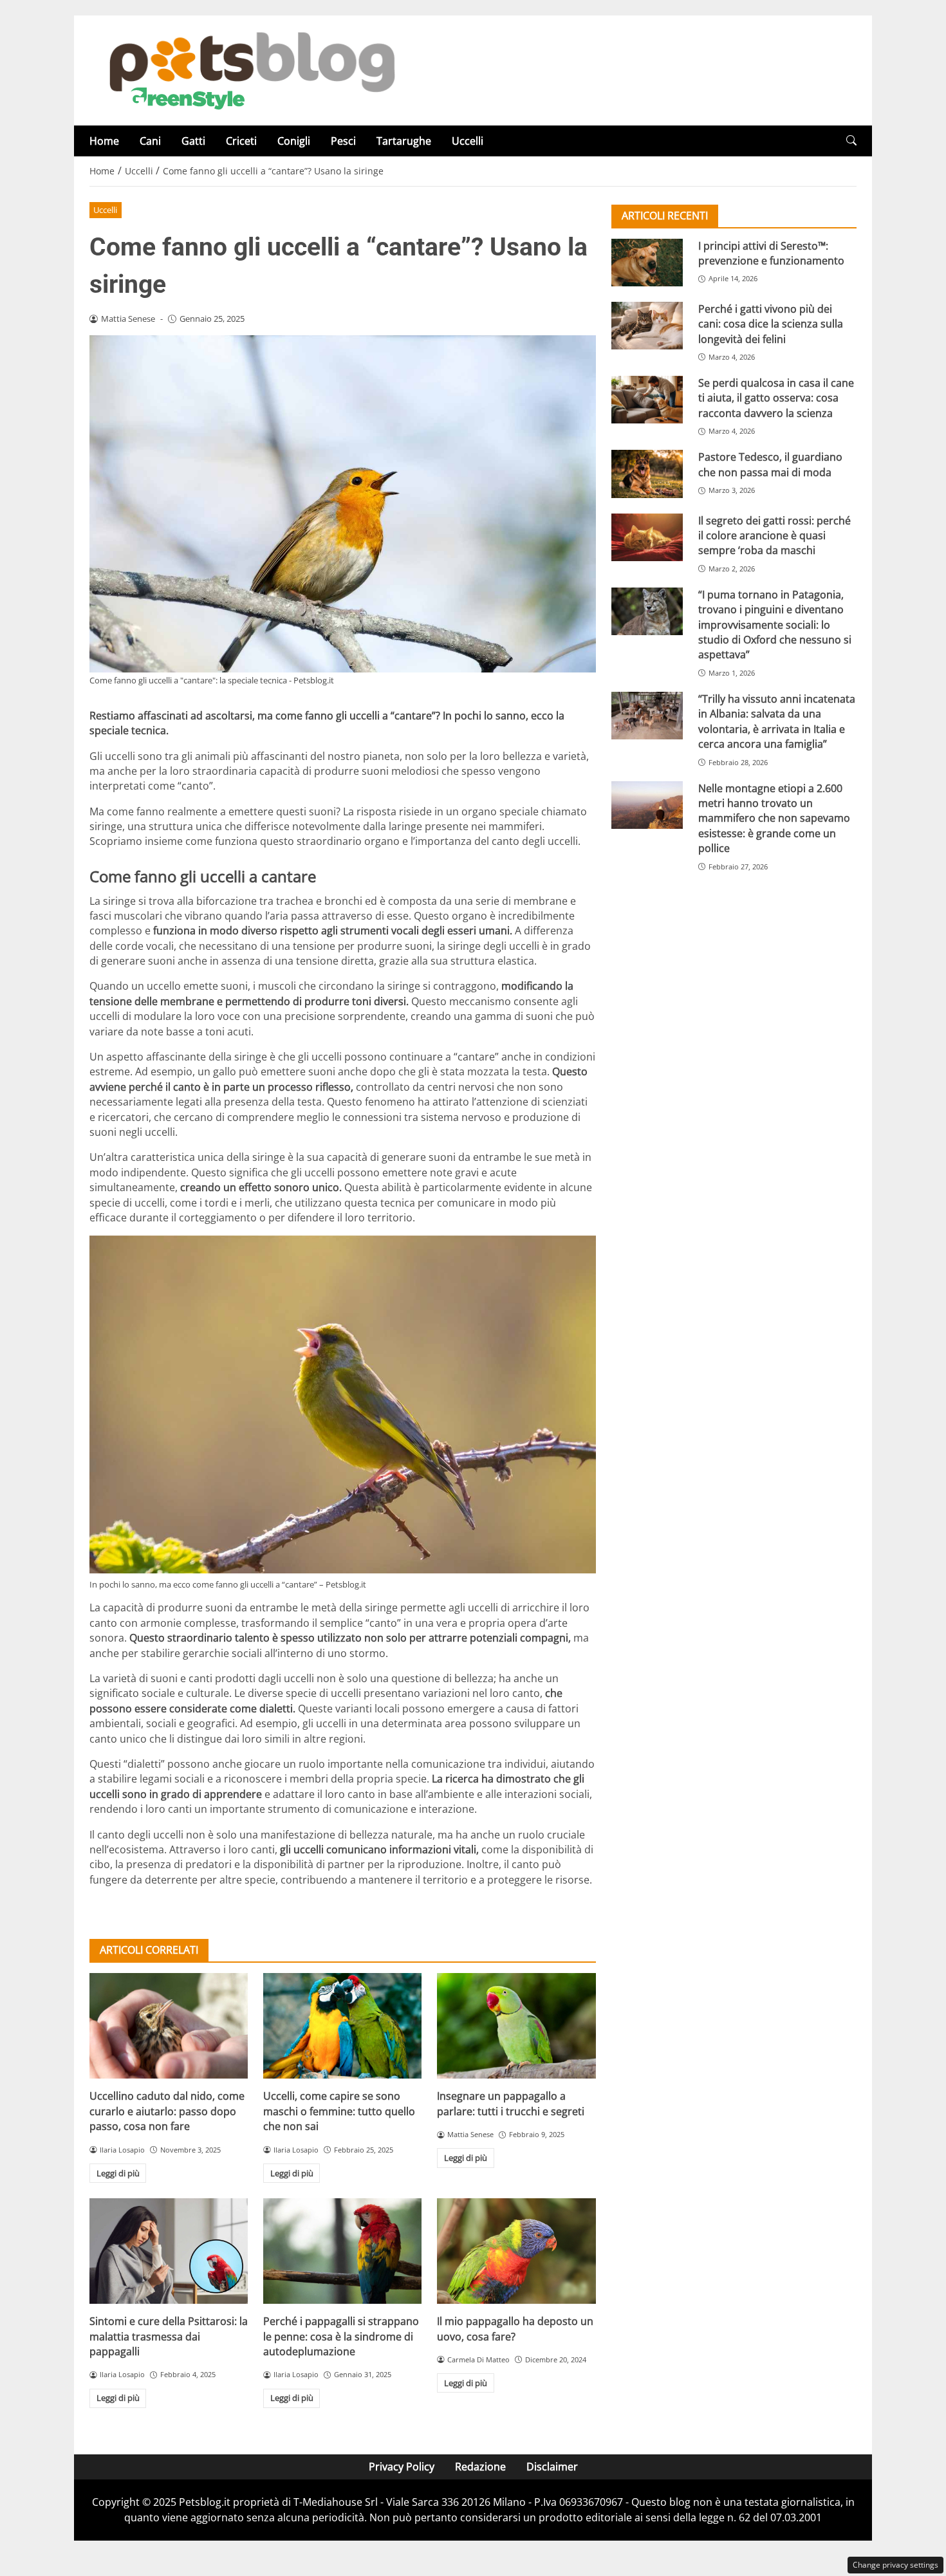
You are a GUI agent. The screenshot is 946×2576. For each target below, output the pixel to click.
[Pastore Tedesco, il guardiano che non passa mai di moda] (647, 474)
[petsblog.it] (250, 69)
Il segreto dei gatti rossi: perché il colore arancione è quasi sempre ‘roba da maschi (774, 536)
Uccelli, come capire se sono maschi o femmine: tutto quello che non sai (339, 2111)
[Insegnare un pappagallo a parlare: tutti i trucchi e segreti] (516, 2026)
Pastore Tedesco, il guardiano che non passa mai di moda (770, 465)
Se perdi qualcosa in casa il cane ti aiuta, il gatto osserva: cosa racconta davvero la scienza (776, 398)
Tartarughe (404, 141)
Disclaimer (552, 2467)
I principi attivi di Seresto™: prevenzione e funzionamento (771, 253)
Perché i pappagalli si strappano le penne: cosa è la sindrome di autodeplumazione (341, 2336)
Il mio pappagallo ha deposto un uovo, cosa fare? (515, 2329)
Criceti (241, 141)
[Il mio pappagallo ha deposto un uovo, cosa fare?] (516, 2251)
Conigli (294, 141)
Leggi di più (118, 2173)
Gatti (193, 141)
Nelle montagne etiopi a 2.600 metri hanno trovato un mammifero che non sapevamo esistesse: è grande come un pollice (774, 819)
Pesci (343, 141)
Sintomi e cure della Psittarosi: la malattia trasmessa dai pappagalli (169, 2336)
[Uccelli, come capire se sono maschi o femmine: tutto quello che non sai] (342, 2026)
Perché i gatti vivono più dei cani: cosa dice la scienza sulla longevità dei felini (771, 324)
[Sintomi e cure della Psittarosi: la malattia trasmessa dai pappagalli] (169, 2251)
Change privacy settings (895, 2565)
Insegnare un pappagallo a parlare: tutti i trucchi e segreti (511, 2103)
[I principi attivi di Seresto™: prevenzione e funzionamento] (647, 263)
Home (104, 141)
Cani (150, 141)
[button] (851, 141)
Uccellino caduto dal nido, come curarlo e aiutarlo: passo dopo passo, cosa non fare (167, 2111)
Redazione (480, 2467)
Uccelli (468, 141)
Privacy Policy (402, 2467)
